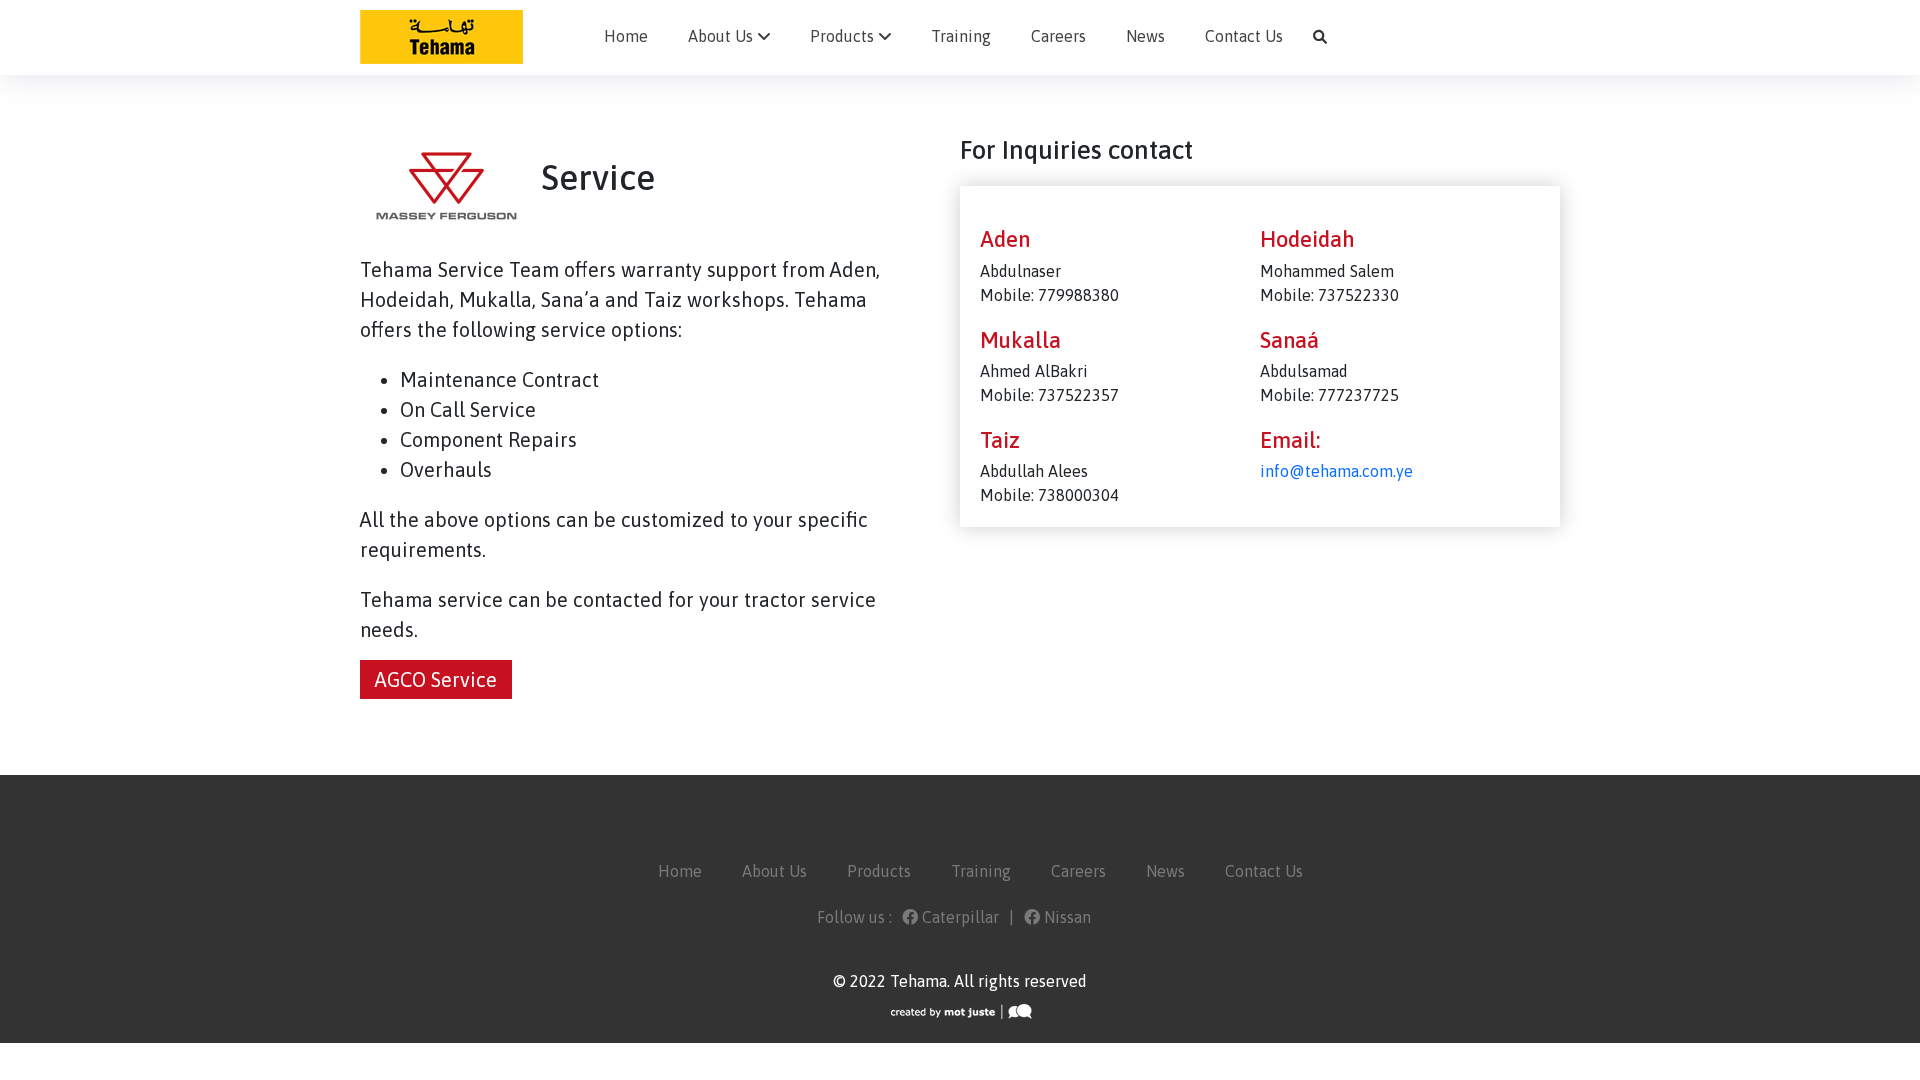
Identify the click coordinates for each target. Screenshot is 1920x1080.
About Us (720, 36)
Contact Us (1244, 36)
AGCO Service (436, 679)
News (1145, 36)
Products (842, 36)
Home (626, 36)
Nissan (1065, 917)
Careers (1058, 36)
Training (961, 36)
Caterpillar (958, 917)
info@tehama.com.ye (1336, 471)
